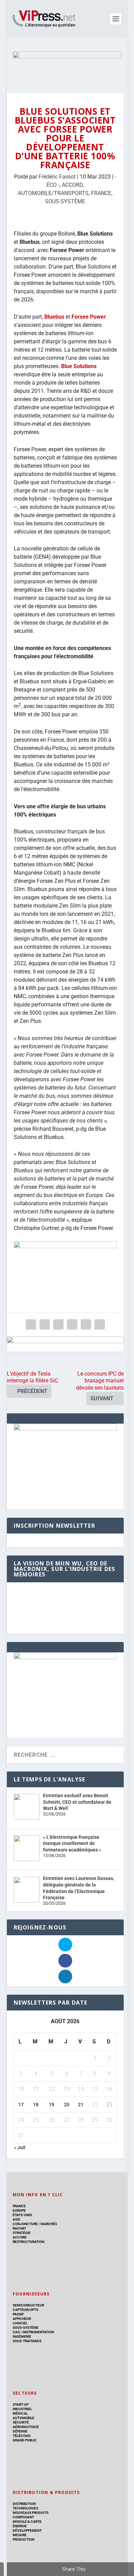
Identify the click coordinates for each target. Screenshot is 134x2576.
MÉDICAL (20, 2413)
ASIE (16, 2219)
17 (21, 2105)
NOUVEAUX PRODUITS (31, 2513)
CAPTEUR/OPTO (26, 2310)
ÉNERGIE (20, 2526)
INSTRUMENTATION (38, 2332)
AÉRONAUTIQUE (26, 2427)
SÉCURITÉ (21, 2422)
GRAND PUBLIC (25, 2440)
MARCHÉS (49, 2224)
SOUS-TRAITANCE (27, 2341)
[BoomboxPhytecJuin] (65, 1429)
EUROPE (19, 2210)
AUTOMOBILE (24, 2418)
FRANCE (101, 193)
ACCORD (72, 185)
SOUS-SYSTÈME (65, 201)
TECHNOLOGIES (25, 2508)
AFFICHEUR (22, 2319)
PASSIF (18, 2314)
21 (81, 2105)
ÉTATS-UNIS (22, 2215)
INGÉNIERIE (22, 2336)
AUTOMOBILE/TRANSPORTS (53, 193)
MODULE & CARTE (27, 2522)
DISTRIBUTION (24, 2504)
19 (52, 2105)
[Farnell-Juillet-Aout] (65, 1657)
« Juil (20, 2147)
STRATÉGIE (22, 2233)
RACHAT (19, 2228)
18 (36, 2105)
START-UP (21, 2404)
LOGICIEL (20, 2323)
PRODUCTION (24, 2539)
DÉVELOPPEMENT (27, 2531)
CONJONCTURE (25, 2224)
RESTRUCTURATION (29, 2242)
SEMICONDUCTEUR (28, 2305)
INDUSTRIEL (22, 2409)
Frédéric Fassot (57, 177)
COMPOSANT (23, 2517)
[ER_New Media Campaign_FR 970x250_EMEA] (67, 65)
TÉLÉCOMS (22, 2436)
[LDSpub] (65, 1344)
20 (67, 2105)
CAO (16, 2332)
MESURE (20, 2535)
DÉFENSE (20, 2431)
